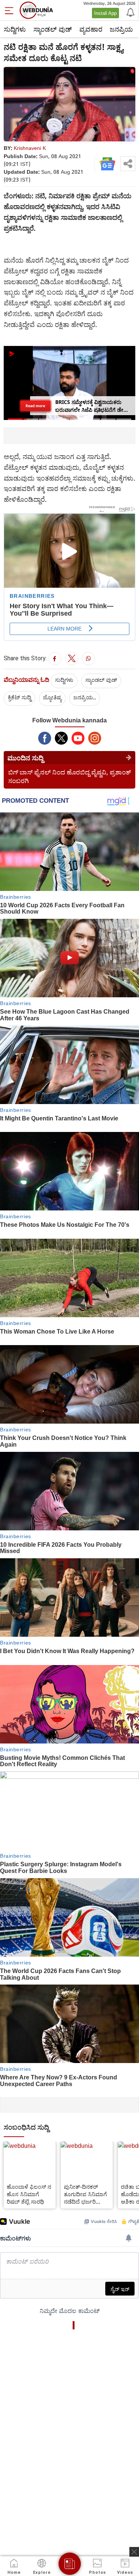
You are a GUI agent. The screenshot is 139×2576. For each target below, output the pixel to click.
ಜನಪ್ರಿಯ (121, 29)
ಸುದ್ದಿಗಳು (15, 29)
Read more (35, 405)
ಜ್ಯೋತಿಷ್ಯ (52, 697)
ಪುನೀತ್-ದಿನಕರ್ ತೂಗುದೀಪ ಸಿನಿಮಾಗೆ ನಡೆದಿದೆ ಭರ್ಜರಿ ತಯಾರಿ (85, 2194)
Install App (105, 13)
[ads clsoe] (134, 2552)
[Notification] (130, 12)
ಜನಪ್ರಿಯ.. (85, 697)
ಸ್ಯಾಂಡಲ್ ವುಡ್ (53, 29)
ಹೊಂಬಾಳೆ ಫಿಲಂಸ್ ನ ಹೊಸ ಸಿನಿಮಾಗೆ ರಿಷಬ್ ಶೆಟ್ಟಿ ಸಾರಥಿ (29, 2194)
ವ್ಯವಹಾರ (91, 29)
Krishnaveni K (30, 148)
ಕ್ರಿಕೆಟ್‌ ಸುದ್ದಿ (19, 697)
